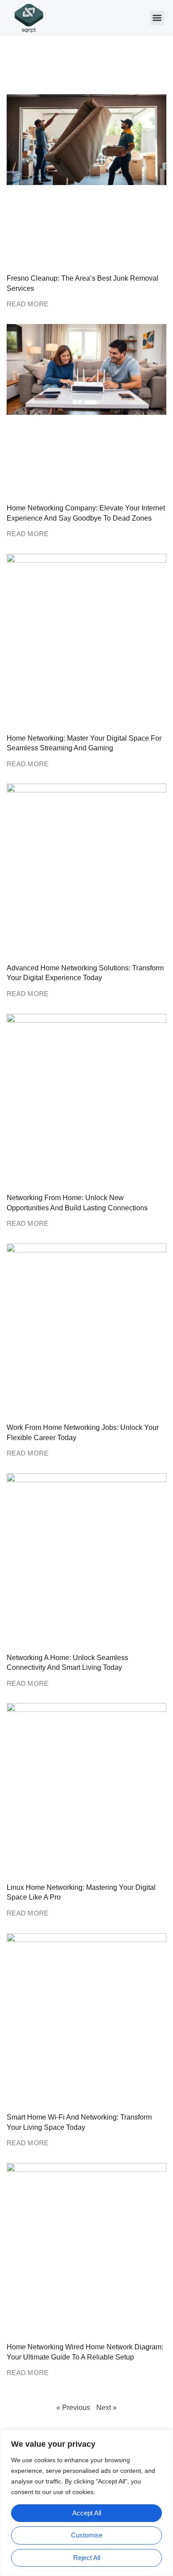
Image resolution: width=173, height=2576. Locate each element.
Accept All (87, 2513)
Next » (106, 2408)
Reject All (87, 2558)
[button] (157, 18)
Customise (87, 2535)
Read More (28, 304)
